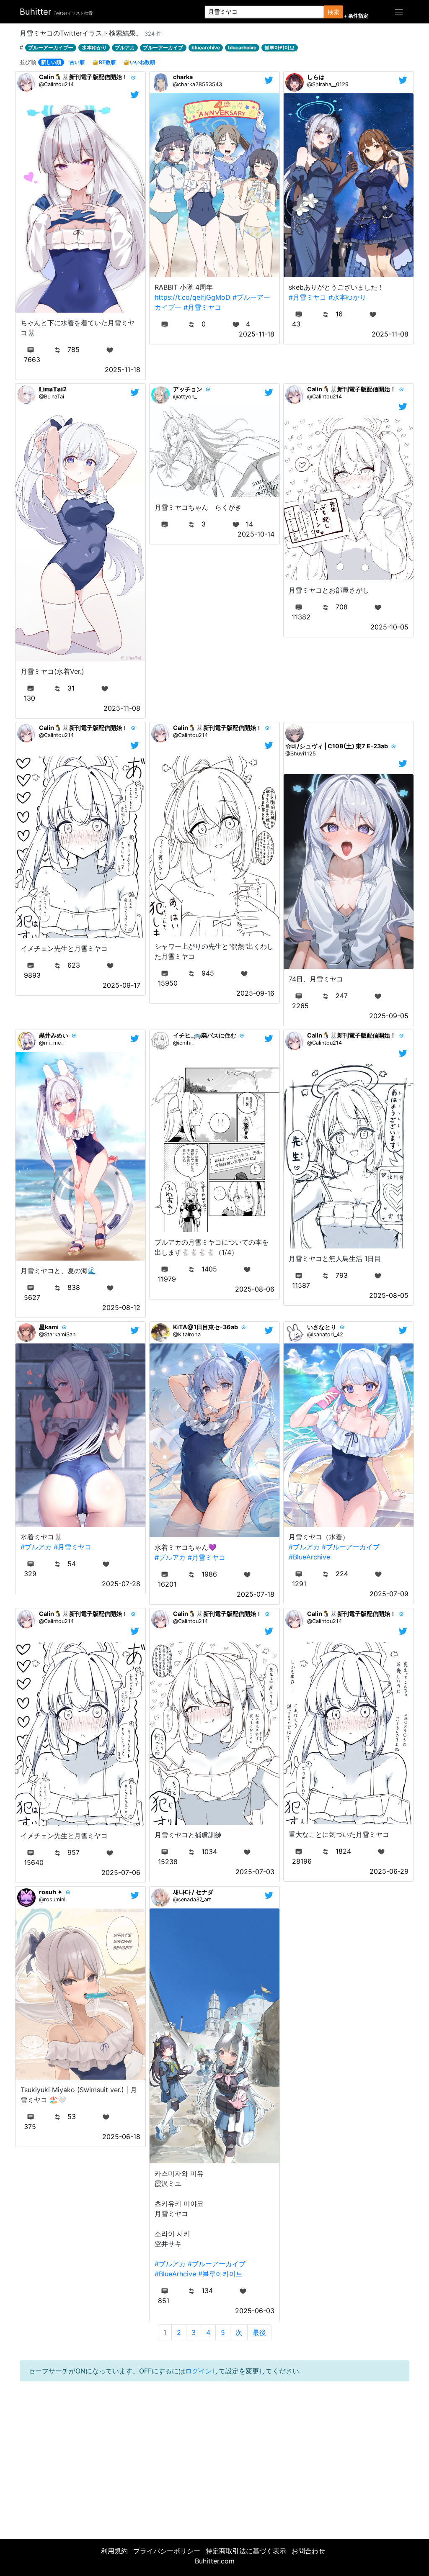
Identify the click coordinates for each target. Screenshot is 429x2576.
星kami (49, 1327)
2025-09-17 (121, 985)
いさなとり (322, 1327)
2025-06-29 (389, 1871)
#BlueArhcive (175, 2274)
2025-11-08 (390, 334)
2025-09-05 (389, 1016)
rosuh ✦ (51, 1892)
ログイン (199, 2371)
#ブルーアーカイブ (351, 1547)
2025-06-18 (121, 2137)
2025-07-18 (256, 1594)
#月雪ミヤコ (202, 307)
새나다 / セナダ (193, 1892)
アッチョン (188, 389)
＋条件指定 (356, 16)
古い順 (77, 62)
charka (183, 77)
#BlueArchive (309, 1557)
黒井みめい (54, 1035)
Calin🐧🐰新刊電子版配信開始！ (83, 77)
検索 (333, 12)
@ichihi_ (184, 1043)
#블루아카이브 (220, 2274)
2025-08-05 (389, 1295)
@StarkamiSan (57, 1334)
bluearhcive (242, 48)
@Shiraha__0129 (328, 84)
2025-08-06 (255, 1289)
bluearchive (206, 48)
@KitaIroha (187, 1334)
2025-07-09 (389, 1594)
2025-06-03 (255, 2311)
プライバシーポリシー (167, 2551)
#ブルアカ (36, 1547)
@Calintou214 (56, 84)
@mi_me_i (52, 1043)
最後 (259, 2332)
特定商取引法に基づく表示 (246, 2551)
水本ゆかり (94, 48)
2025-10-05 (389, 627)
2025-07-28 (121, 1584)
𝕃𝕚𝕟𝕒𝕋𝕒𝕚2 (53, 389)
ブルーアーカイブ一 (51, 48)
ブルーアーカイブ (163, 48)
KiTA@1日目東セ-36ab (205, 1327)
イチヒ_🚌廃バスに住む (205, 1035)
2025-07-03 (255, 1872)
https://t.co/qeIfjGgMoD (193, 297)
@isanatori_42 (325, 1334)
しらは (316, 77)
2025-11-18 (123, 370)
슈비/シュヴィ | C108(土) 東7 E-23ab (337, 746)
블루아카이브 (279, 48)
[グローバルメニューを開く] (399, 12)
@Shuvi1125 (301, 754)
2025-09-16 (255, 993)
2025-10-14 (256, 534)
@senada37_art (192, 1899)
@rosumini (52, 1899)
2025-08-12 (121, 1307)
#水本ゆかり (347, 297)
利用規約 (114, 2551)
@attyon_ (185, 397)
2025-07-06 (121, 1872)
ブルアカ (125, 48)
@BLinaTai (52, 397)
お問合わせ (308, 2551)
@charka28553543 (198, 84)
